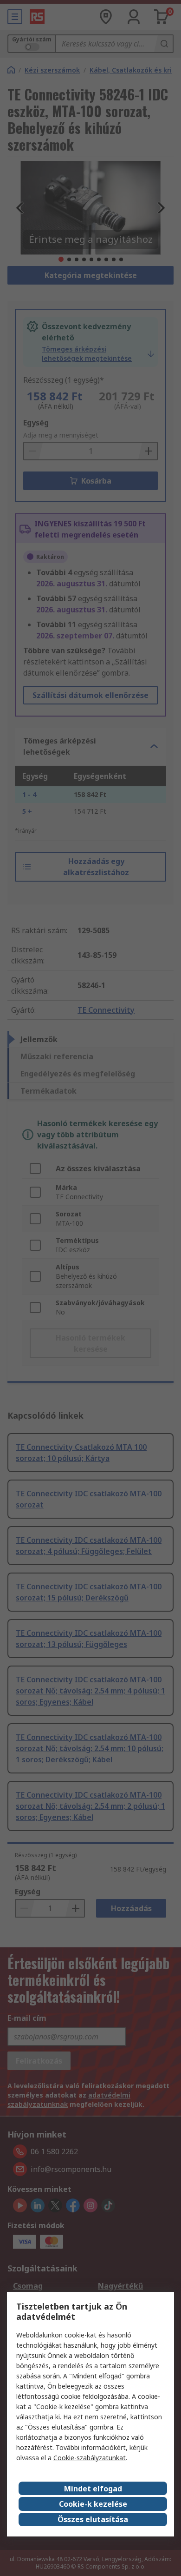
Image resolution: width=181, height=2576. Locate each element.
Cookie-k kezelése (93, 2504)
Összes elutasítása (93, 2519)
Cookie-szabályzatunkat (90, 2458)
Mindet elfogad (93, 2489)
